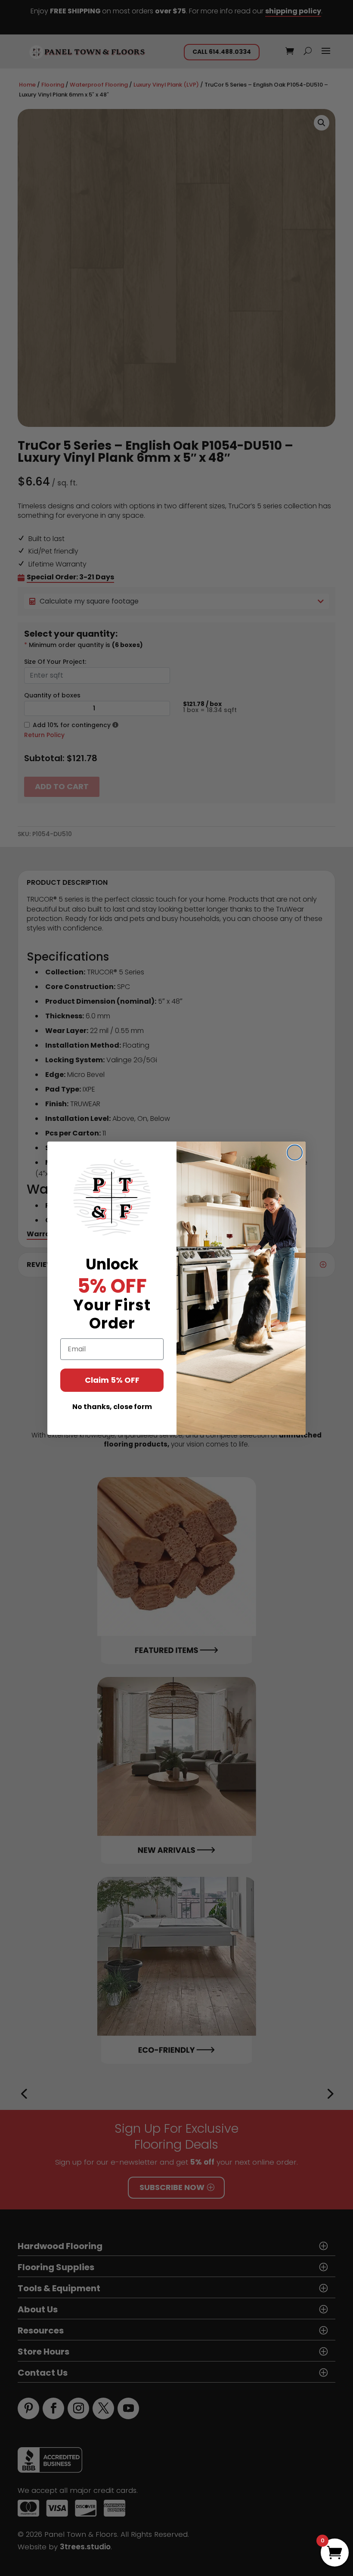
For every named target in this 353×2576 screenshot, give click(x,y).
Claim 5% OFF (112, 1380)
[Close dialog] (295, 1153)
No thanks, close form (112, 1407)
